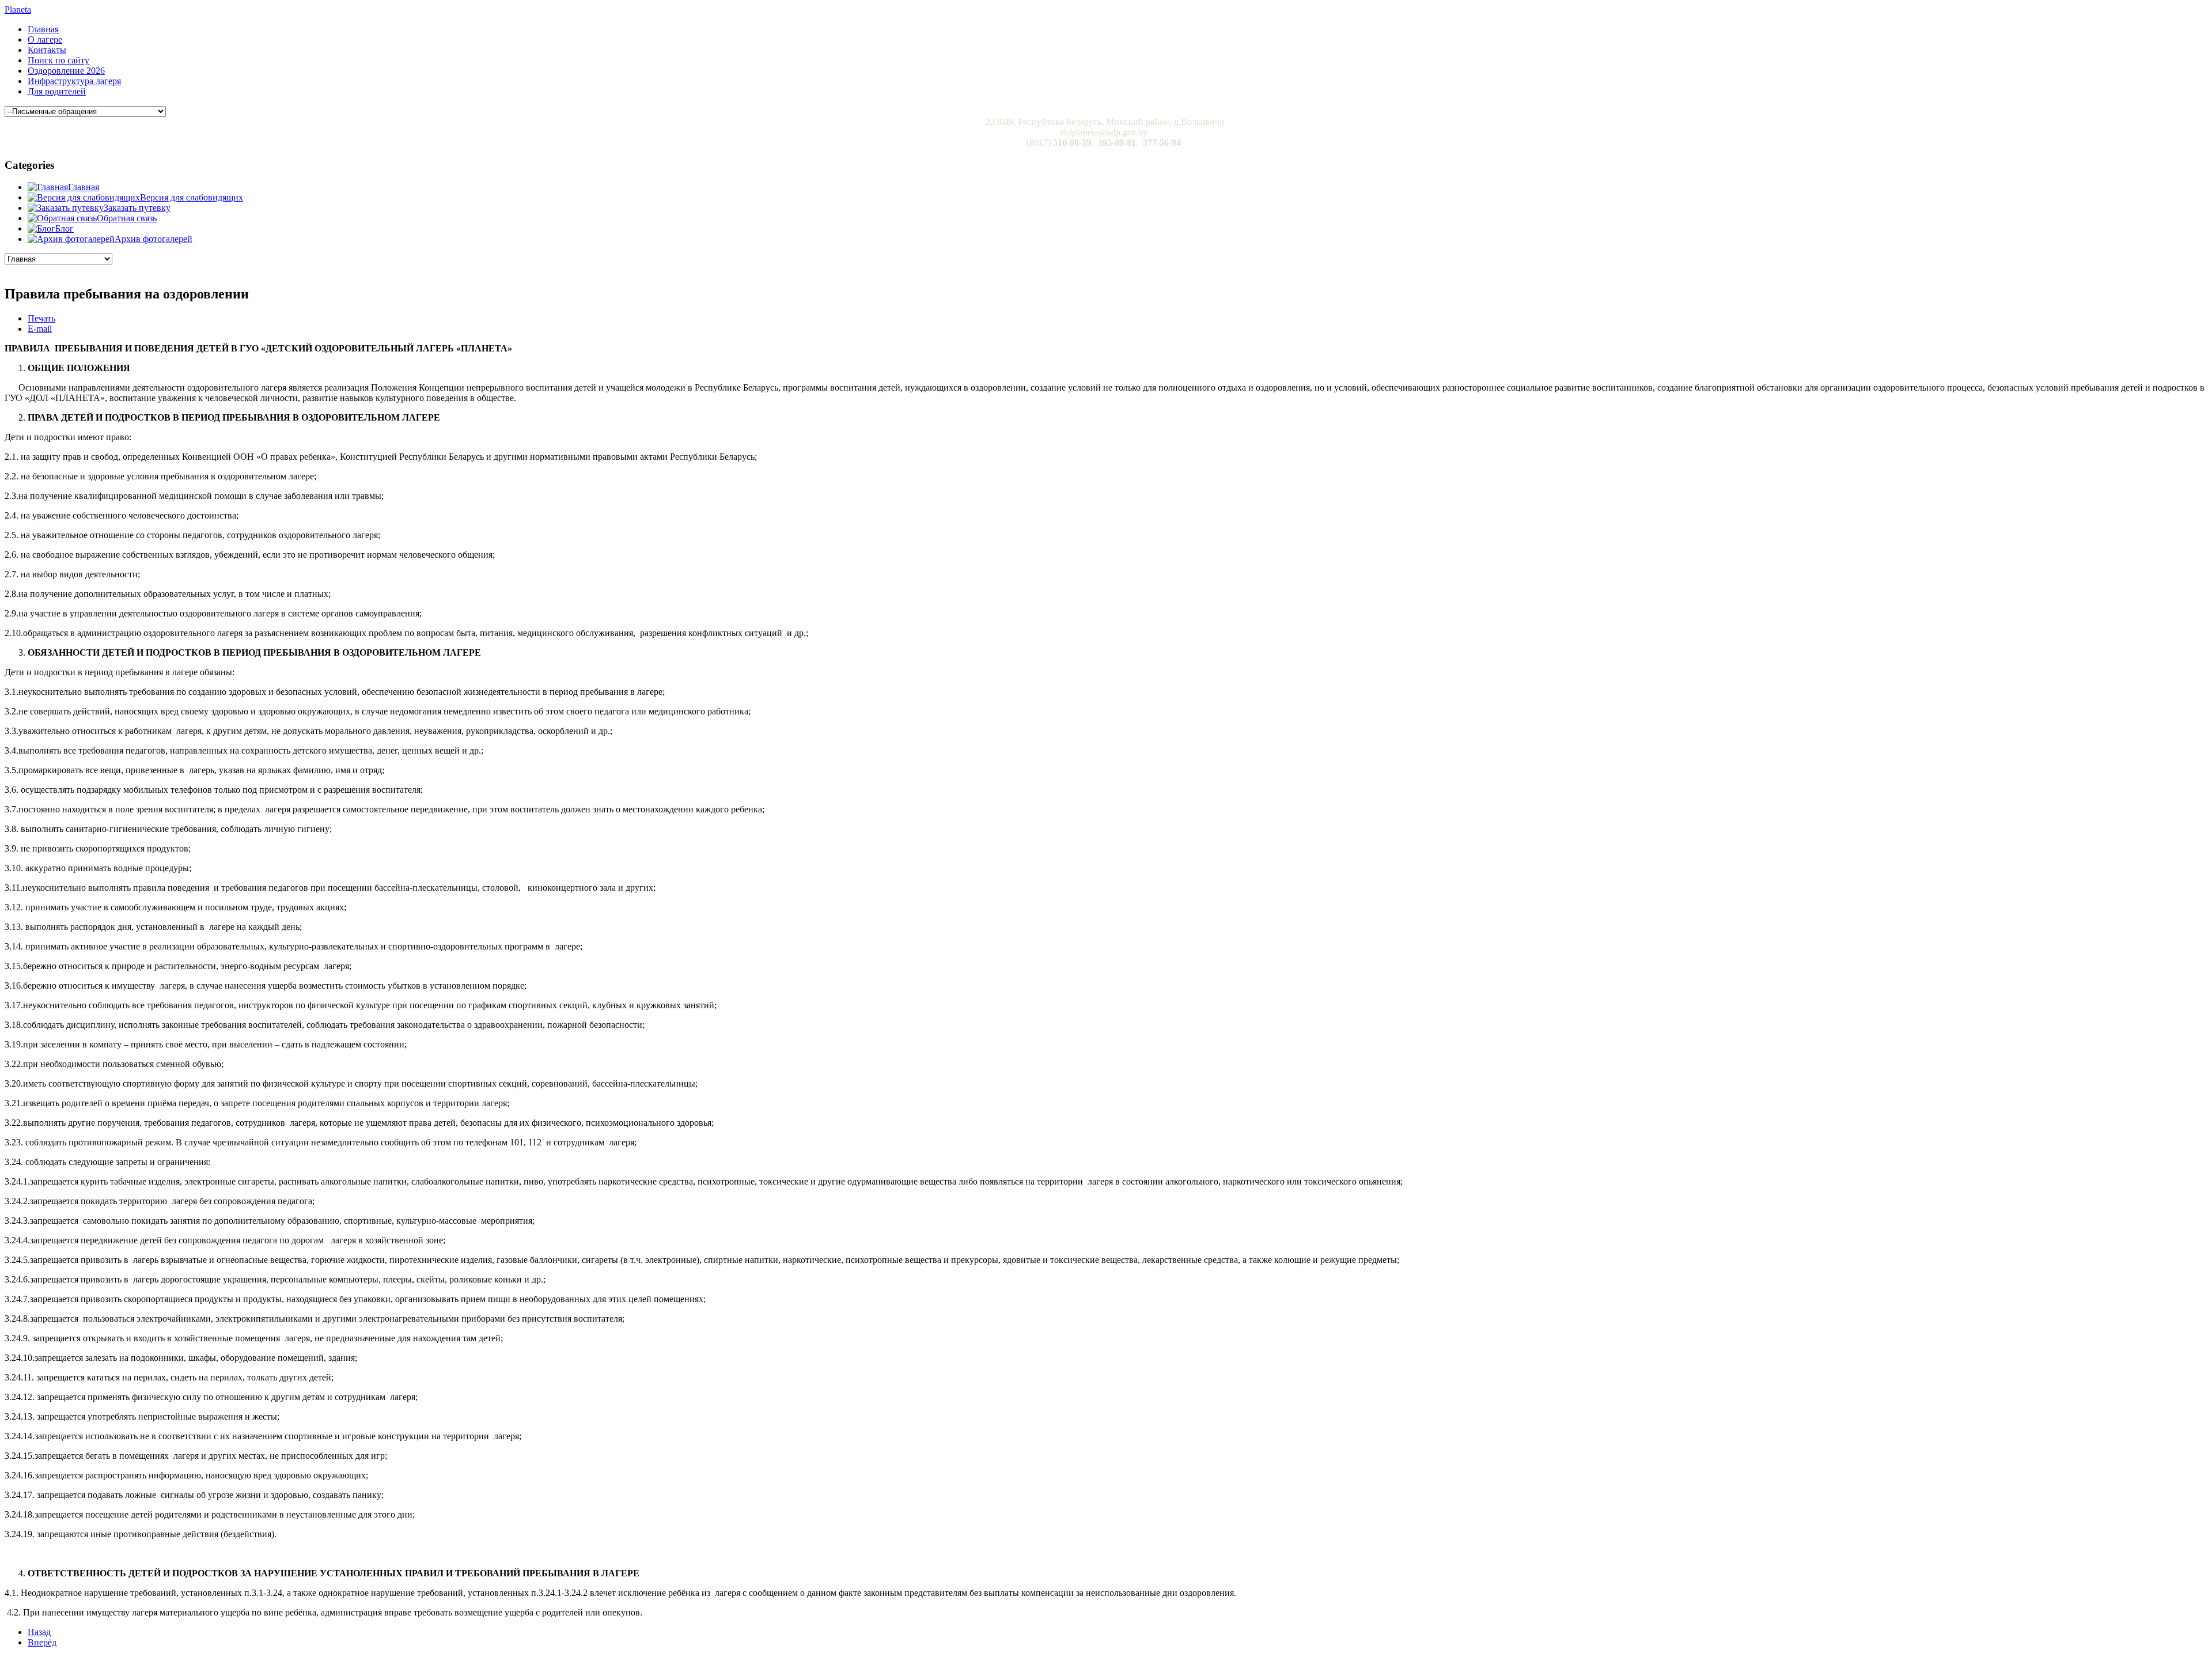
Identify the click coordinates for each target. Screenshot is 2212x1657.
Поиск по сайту (58, 60)
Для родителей (57, 91)
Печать (41, 318)
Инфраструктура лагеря (74, 81)
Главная (43, 29)
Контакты (47, 50)
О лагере (45, 39)
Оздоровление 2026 (66, 71)
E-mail (40, 329)
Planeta (18, 10)
